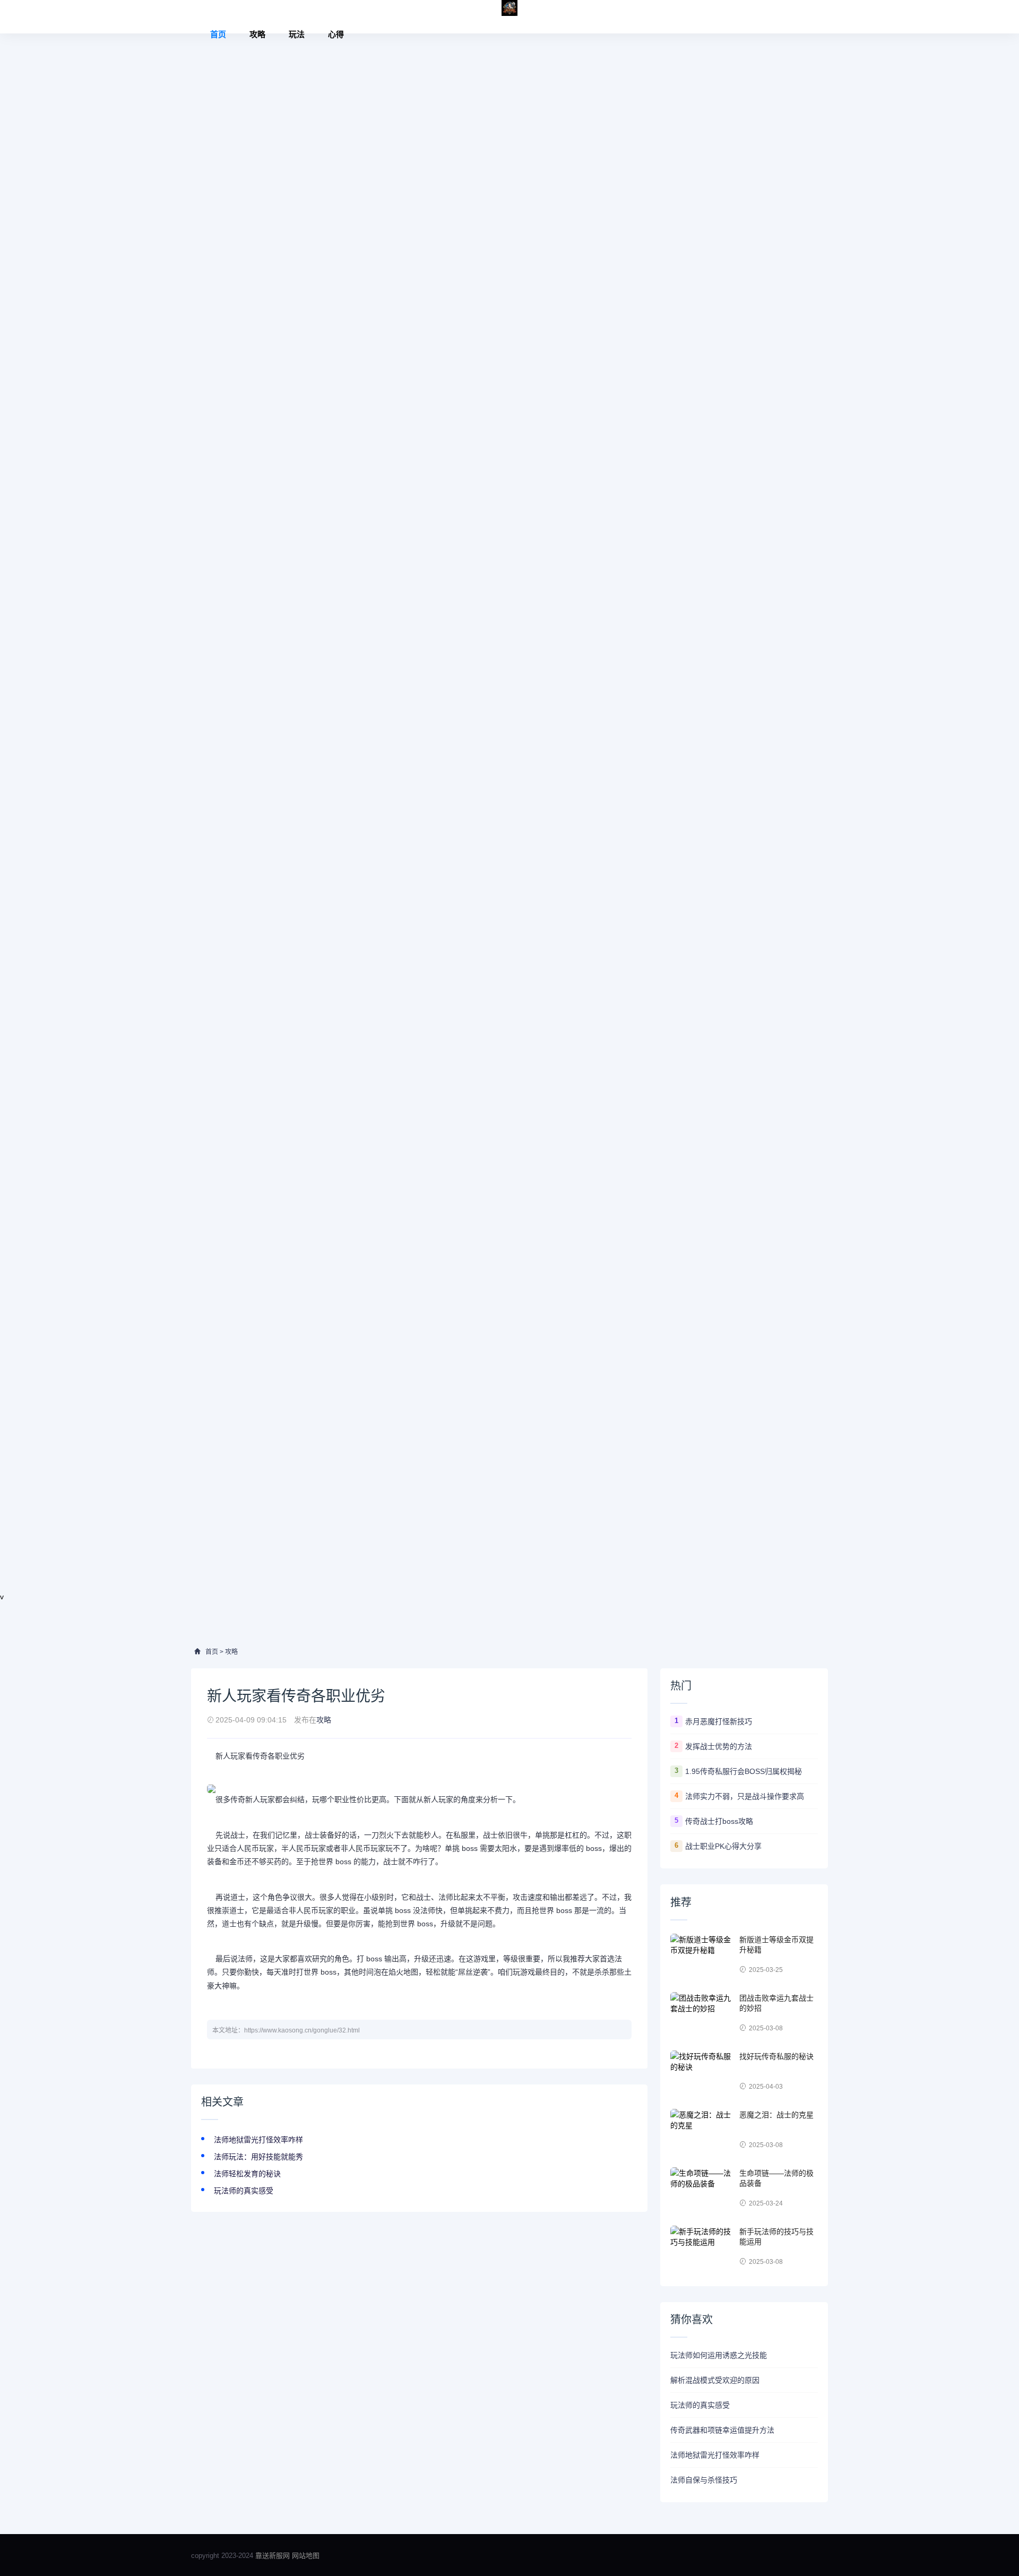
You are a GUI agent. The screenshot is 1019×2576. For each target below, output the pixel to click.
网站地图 (306, 2556)
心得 (336, 34)
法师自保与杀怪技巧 (704, 2480)
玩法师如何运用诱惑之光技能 (719, 2355)
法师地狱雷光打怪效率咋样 (258, 2140)
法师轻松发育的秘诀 (247, 2174)
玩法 (297, 34)
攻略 (257, 34)
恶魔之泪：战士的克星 (776, 2115)
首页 (218, 34)
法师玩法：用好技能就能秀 (258, 2157)
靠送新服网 (274, 2556)
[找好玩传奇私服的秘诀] (702, 2072)
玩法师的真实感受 (244, 2191)
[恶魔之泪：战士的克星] (702, 2130)
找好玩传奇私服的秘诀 (776, 2056)
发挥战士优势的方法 (719, 1746)
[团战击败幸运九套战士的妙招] (702, 2013)
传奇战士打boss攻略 (719, 1821)
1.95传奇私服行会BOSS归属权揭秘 (744, 1771)
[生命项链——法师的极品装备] (702, 2189)
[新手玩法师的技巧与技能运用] (702, 2247)
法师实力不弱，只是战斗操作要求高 (745, 1796)
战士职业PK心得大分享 (723, 1846)
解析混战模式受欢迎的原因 (715, 2380)
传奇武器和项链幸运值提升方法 (722, 2430)
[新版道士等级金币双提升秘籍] (702, 1955)
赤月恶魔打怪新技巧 (719, 1721)
